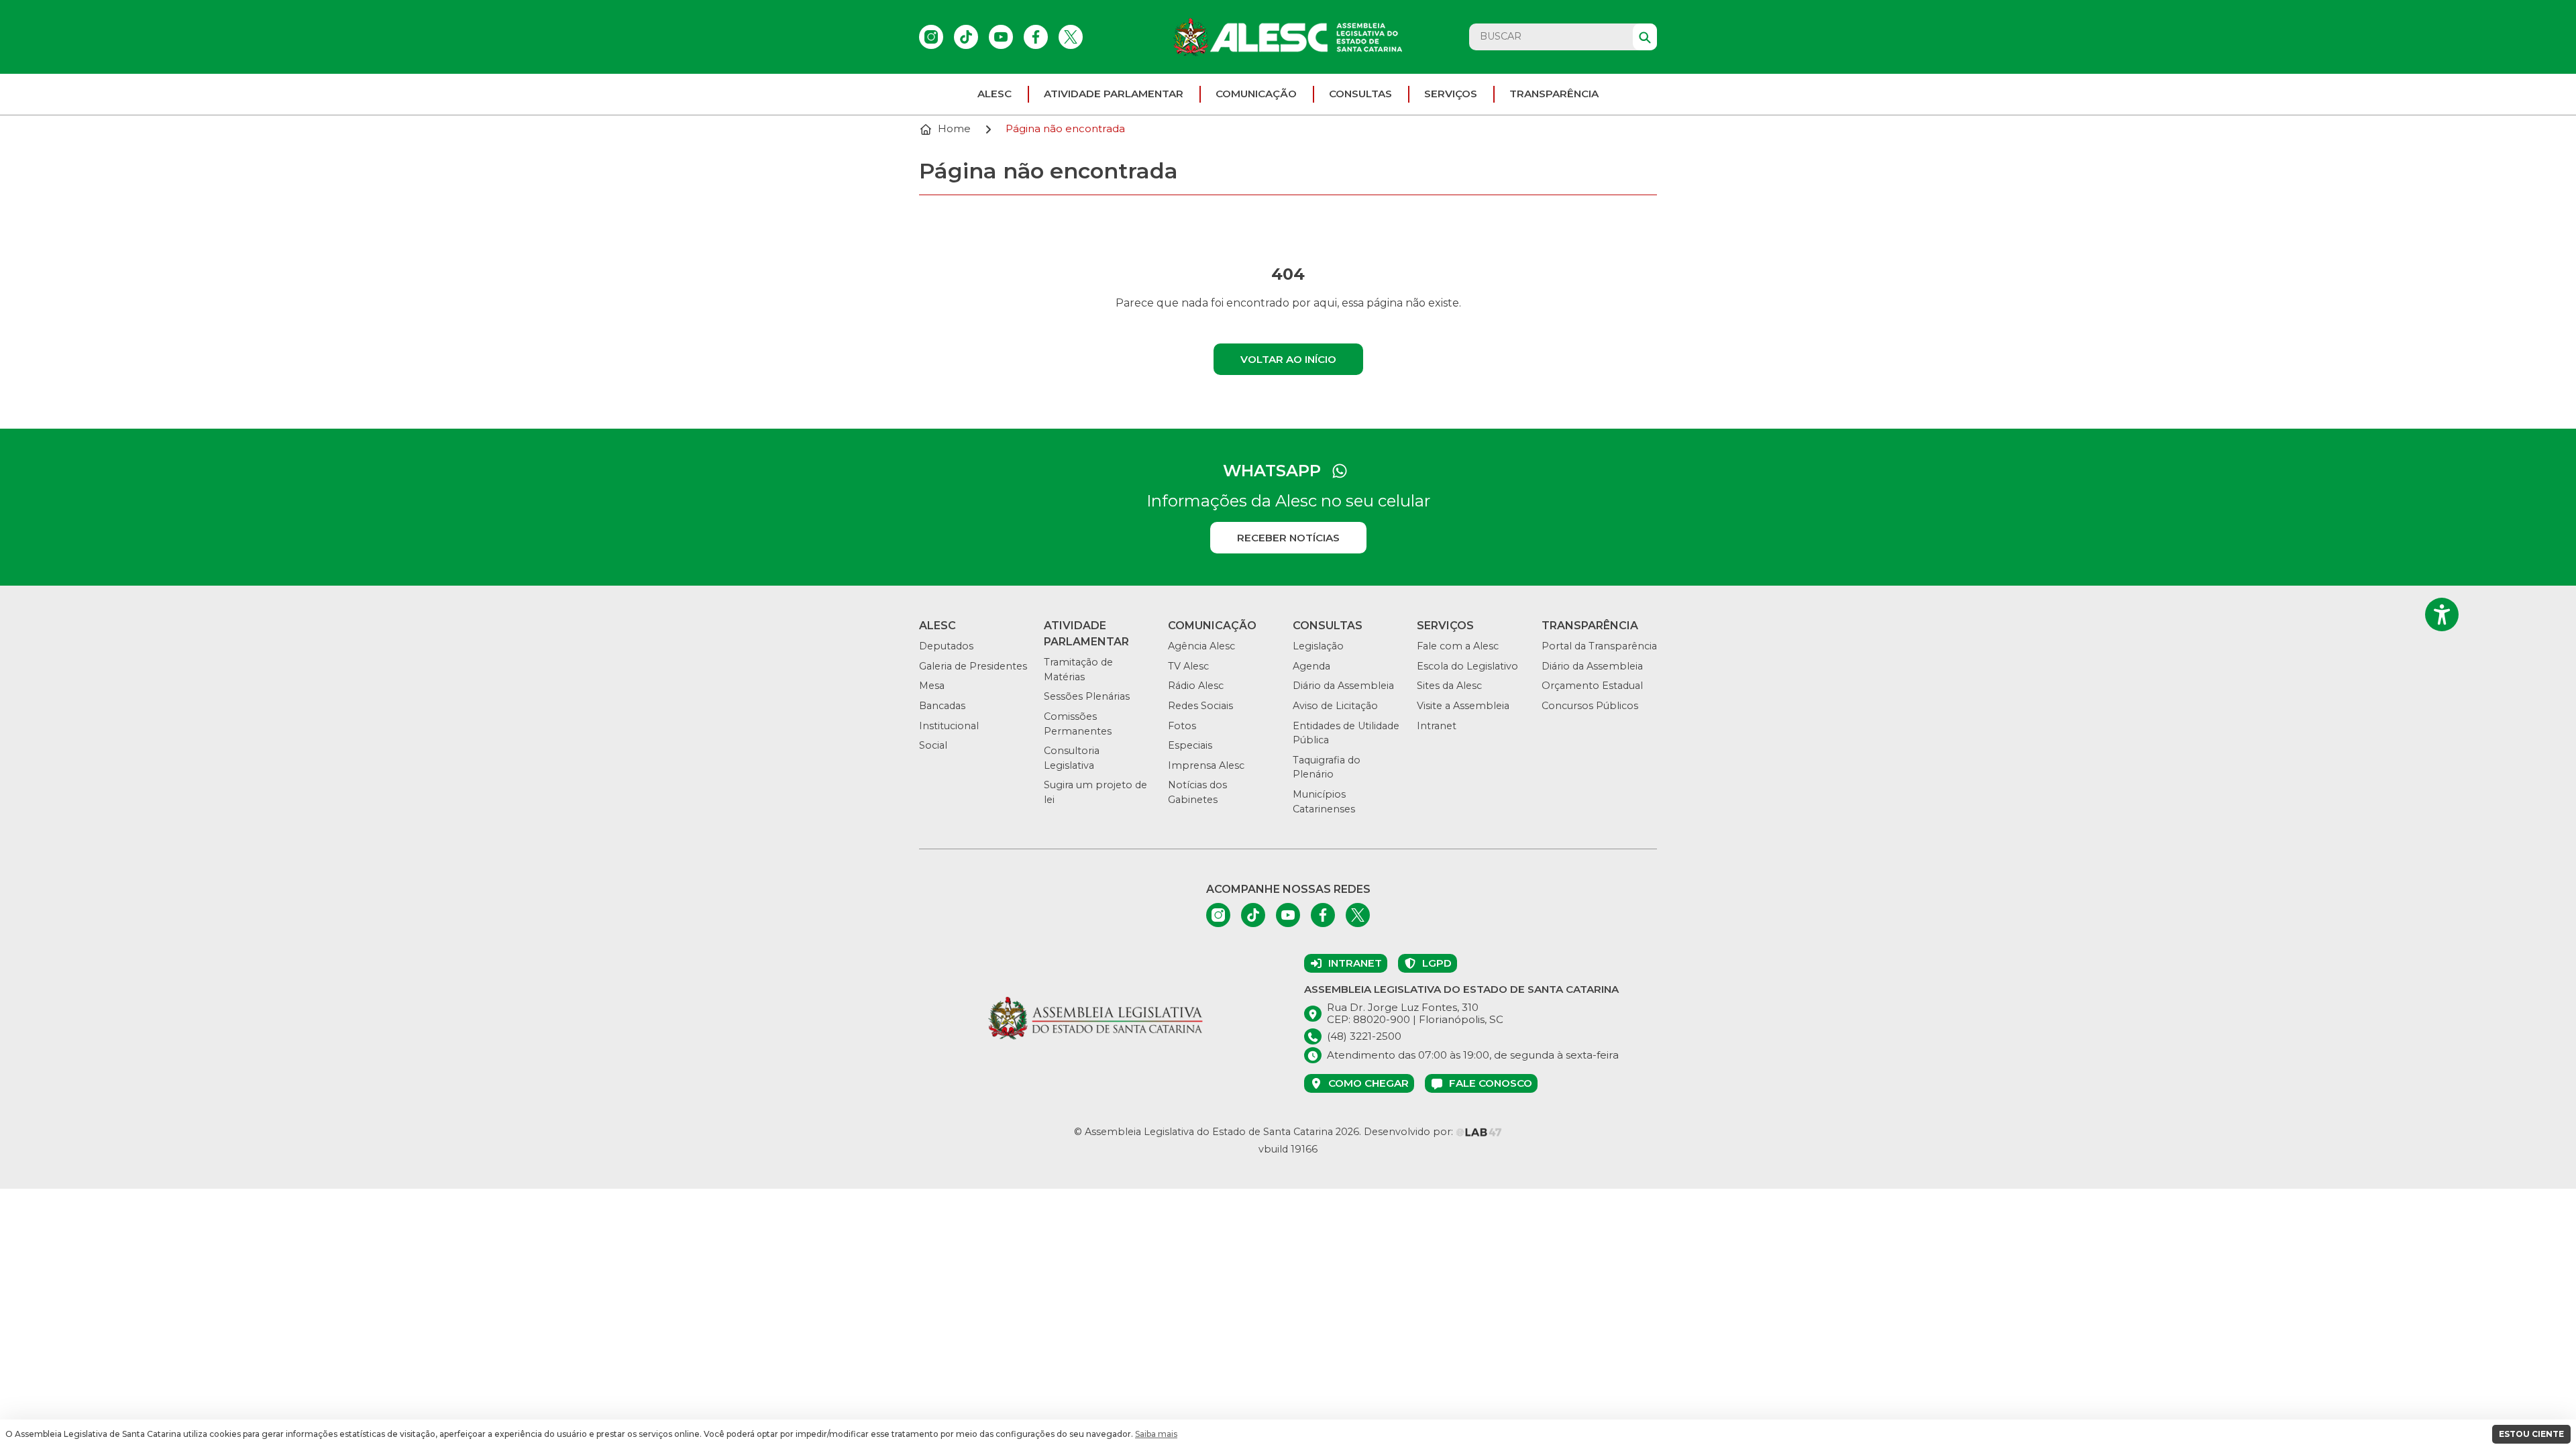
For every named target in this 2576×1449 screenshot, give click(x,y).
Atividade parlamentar (1114, 94)
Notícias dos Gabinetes (1197, 792)
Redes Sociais (1200, 706)
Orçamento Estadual (1592, 686)
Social (933, 745)
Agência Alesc (1201, 646)
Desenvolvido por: (1410, 1132)
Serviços (1451, 94)
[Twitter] (1071, 37)
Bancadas (942, 706)
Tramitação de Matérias (1078, 669)
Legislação (1318, 646)
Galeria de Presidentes (973, 666)
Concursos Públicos (1590, 706)
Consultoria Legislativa (1072, 758)
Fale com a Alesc (1458, 646)
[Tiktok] (966, 37)
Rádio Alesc (1196, 686)
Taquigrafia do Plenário (1327, 767)
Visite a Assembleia (1463, 706)
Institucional (949, 726)
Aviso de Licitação (1335, 706)
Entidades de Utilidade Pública (1346, 733)
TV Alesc (1188, 666)
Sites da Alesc (1449, 686)
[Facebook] (1036, 37)
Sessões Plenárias (1087, 696)
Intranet (1437, 726)
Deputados (946, 646)
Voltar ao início (1288, 359)
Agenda (1311, 666)
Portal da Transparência (1599, 646)
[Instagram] (931, 37)
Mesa (932, 686)
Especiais (1190, 745)
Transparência (1554, 94)
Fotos (1182, 726)
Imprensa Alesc (1206, 765)
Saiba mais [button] (1156, 1434)
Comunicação (1256, 94)
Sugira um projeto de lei (1095, 792)
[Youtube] (1001, 37)
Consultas (1360, 94)
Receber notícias (1288, 538)
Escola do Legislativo (1467, 666)
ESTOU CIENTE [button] (2531, 1434)
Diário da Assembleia (1343, 686)
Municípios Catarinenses (1324, 802)
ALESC (995, 94)
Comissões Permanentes (1078, 724)
